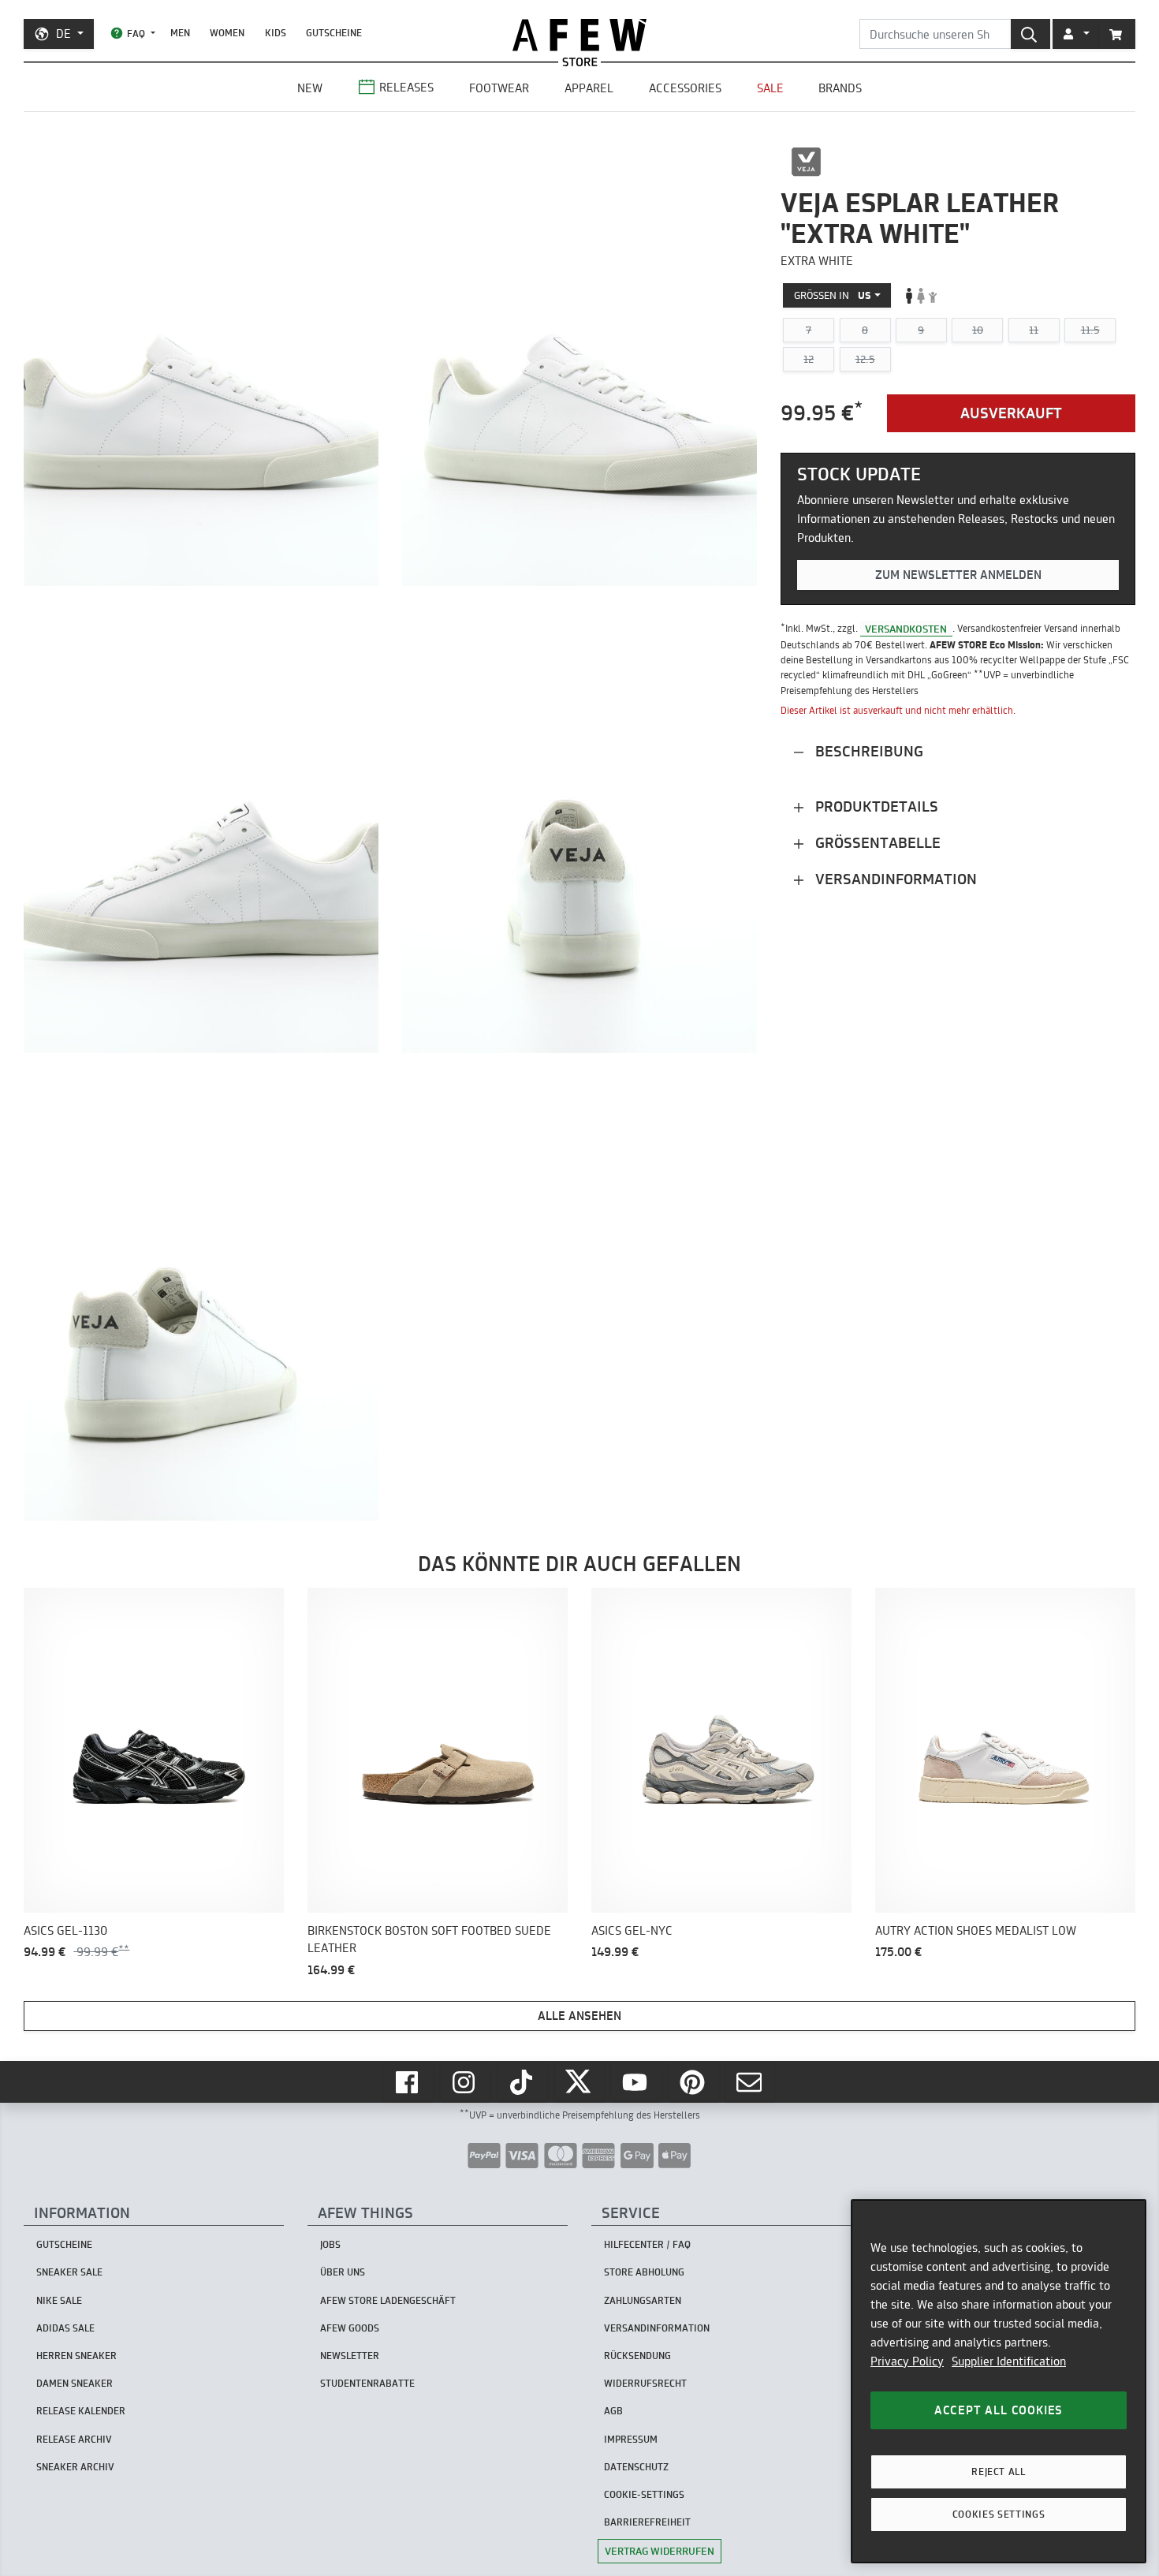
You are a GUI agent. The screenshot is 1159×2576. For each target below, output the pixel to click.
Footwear (499, 88)
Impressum (631, 2439)
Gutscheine (334, 33)
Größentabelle (876, 842)
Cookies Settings (999, 2514)
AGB (613, 2411)
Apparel (589, 88)
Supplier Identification (1009, 2361)
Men (180, 33)
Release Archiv (74, 2439)
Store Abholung (644, 2272)
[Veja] (806, 162)
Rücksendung (637, 2356)
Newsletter (350, 2356)
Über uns (343, 2272)
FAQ (136, 34)
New (310, 88)
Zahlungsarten (643, 2300)
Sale (770, 88)
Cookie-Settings (644, 2494)
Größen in (833, 295)
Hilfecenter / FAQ (647, 2244)
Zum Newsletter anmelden (958, 575)
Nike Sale (59, 2300)
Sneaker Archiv (75, 2467)
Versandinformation (894, 878)
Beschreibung (867, 750)
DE (63, 34)
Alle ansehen (579, 2016)
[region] (999, 2381)
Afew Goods (350, 2328)
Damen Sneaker (75, 2383)
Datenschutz (636, 2467)
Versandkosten (906, 628)
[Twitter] (579, 2082)
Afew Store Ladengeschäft (388, 2300)
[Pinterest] (694, 2082)
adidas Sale (65, 2328)
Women (227, 33)
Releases (406, 87)
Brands (840, 88)
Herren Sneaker (76, 2356)
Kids (276, 33)
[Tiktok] (523, 2082)
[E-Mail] (751, 2082)
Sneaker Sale (69, 2272)
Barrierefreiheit (647, 2522)
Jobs (330, 2244)
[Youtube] (636, 2082)
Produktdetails (875, 806)
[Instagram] (465, 2082)
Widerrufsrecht (645, 2383)
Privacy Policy (907, 2361)
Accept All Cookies (999, 2410)
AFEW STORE (579, 35)
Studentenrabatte (367, 2383)
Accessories (685, 88)
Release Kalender (81, 2411)
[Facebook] (408, 2082)
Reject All (999, 2471)
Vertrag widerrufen (660, 2551)
